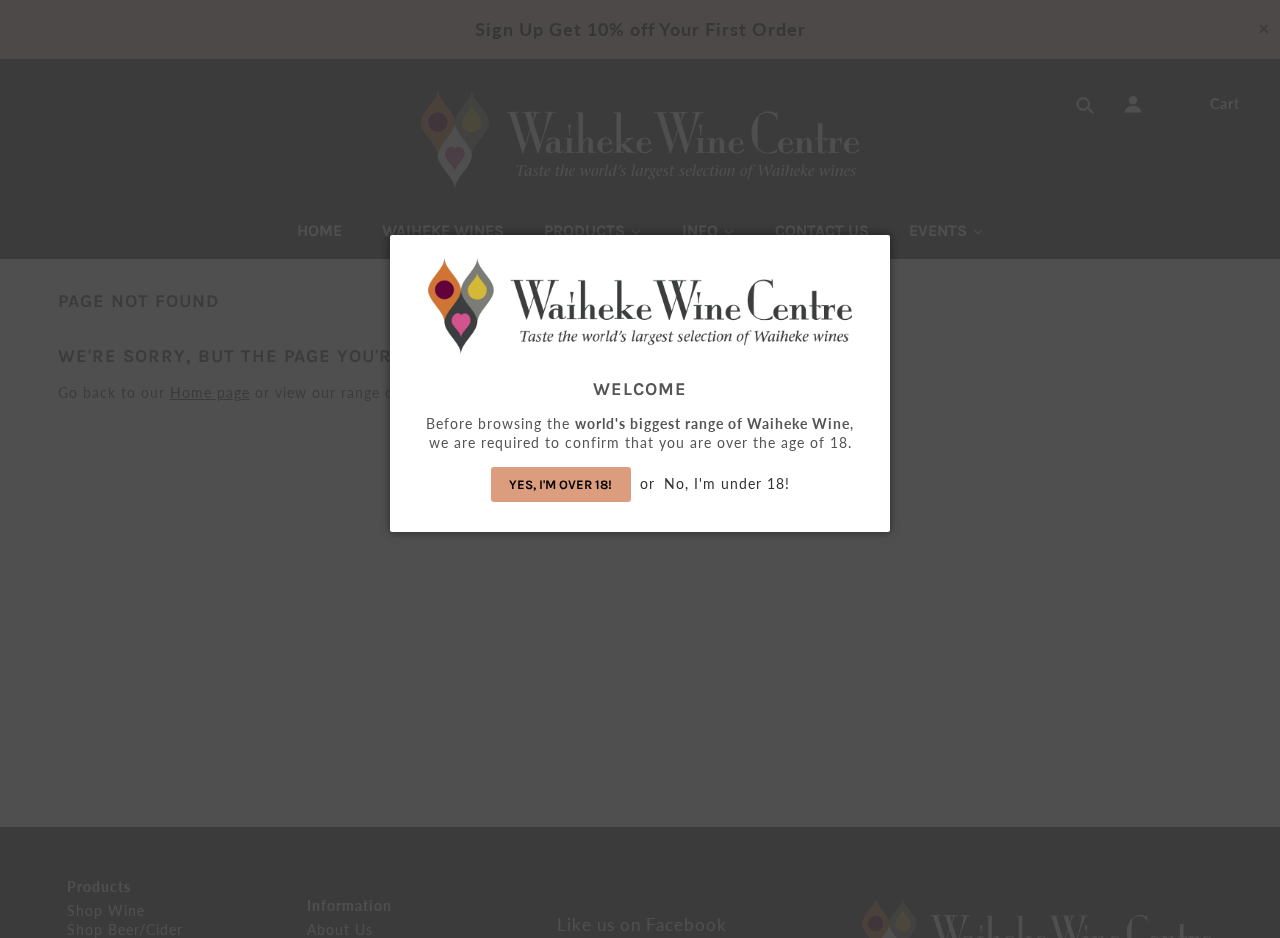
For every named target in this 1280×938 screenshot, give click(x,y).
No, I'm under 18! (727, 483)
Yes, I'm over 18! (560, 484)
